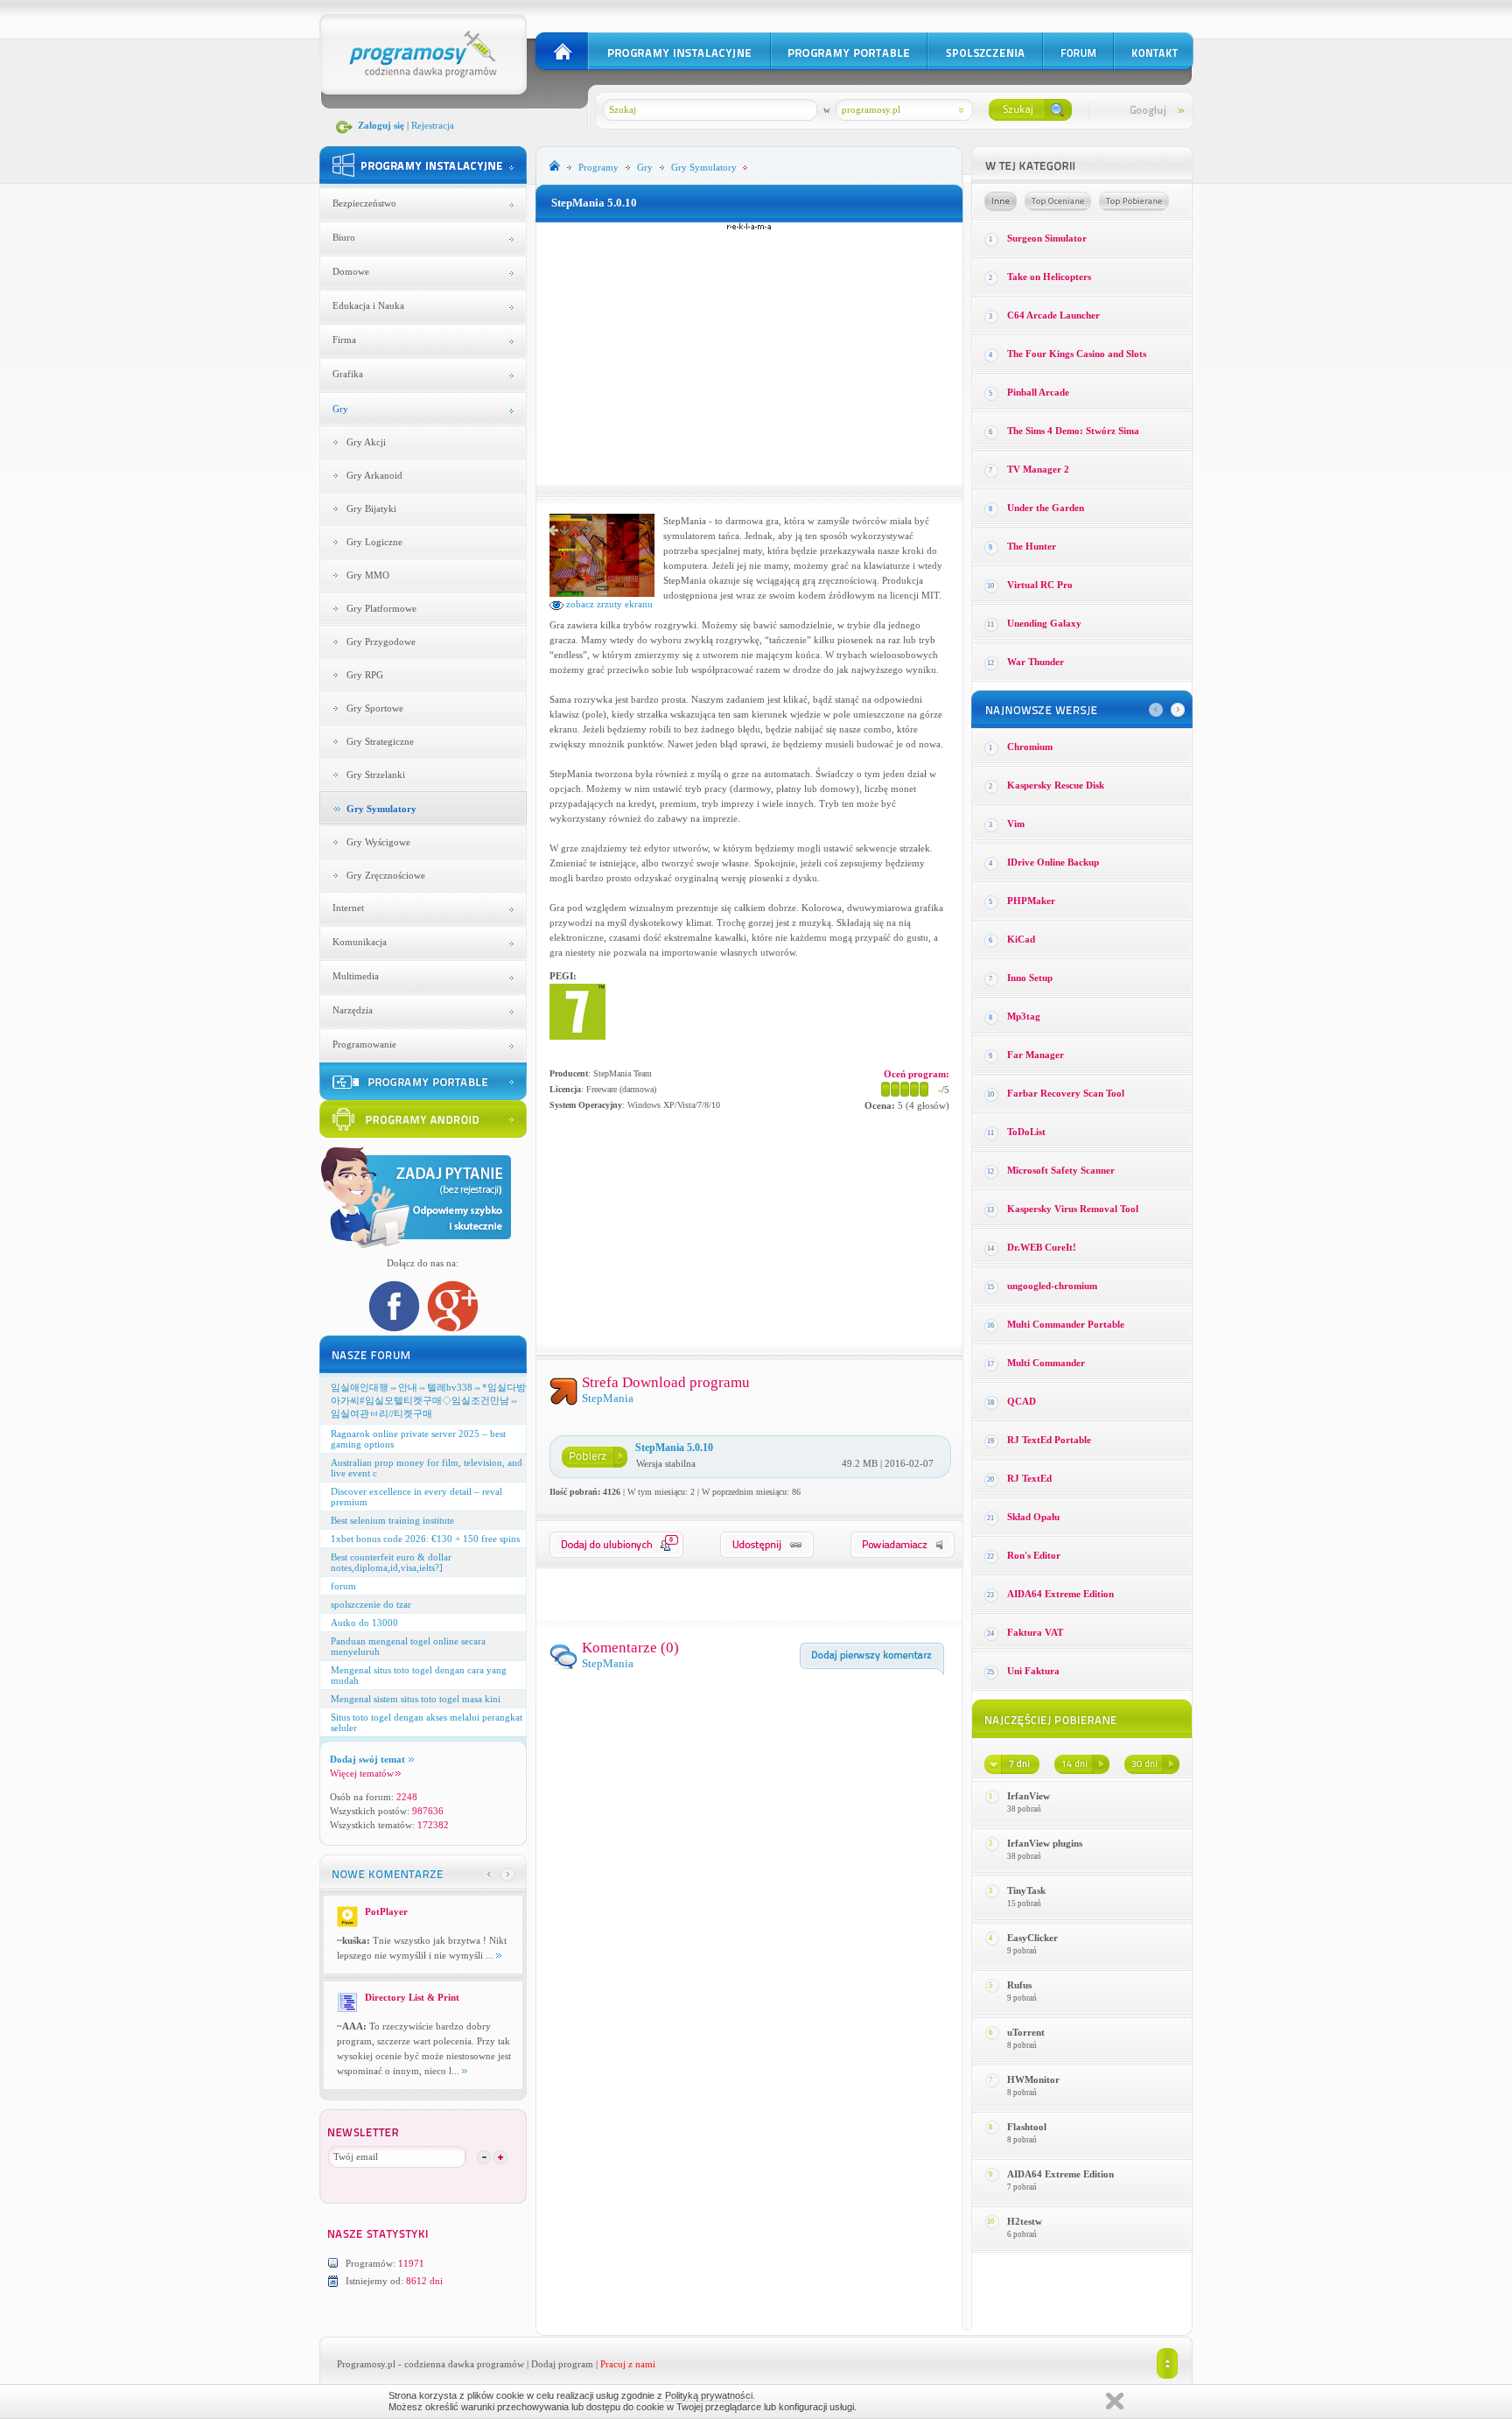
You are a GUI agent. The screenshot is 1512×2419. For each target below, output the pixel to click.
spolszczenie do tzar (371, 1604)
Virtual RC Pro (1040, 585)
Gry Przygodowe (381, 642)
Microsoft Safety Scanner (1061, 1170)
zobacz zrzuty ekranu (608, 604)
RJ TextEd (1029, 1478)
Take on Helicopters (1049, 277)
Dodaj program (562, 2364)
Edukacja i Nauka (368, 305)
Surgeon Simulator (1047, 238)
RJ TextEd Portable (1049, 1440)
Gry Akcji (366, 442)
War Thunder (1036, 662)
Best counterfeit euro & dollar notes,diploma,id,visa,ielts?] (391, 1562)
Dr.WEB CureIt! (1042, 1247)
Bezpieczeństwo (364, 203)
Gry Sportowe (375, 708)
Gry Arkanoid (374, 475)
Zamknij (1115, 2401)
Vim (1016, 824)
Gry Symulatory (381, 809)
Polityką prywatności (709, 2395)
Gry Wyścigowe (378, 842)
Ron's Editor (1034, 1555)
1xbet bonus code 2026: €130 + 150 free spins (425, 1539)
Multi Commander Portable (1066, 1324)
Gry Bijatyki (371, 508)
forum (343, 1586)
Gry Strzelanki (376, 775)
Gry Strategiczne (380, 741)
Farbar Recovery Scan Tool (1066, 1093)
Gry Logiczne (374, 542)
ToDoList (1026, 1132)
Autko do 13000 (364, 1623)
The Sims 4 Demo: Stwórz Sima (1073, 431)
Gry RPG (365, 675)
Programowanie (364, 1044)
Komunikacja (360, 942)
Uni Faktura (1033, 1671)
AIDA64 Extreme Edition (1060, 1594)
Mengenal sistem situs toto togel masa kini (416, 1699)
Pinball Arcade (1038, 392)
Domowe (351, 271)
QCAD (1022, 1401)
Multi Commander (1046, 1363)
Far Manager (1036, 1055)
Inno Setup (1030, 978)
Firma (344, 340)
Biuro (344, 237)
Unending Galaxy (1044, 623)
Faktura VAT (1035, 1632)
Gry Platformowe (381, 608)
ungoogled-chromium (1052, 1286)
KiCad (1021, 939)
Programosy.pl (366, 2364)
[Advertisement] (749, 354)
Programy (598, 167)
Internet (348, 908)
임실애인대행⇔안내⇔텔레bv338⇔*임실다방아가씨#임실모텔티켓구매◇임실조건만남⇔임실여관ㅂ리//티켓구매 (428, 1400)
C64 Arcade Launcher (1053, 315)
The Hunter (1032, 546)
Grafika (348, 374)
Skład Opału (1033, 1517)
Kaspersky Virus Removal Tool (1073, 1209)
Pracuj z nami (628, 2364)
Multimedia (356, 976)
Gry (340, 409)
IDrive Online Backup (1053, 862)
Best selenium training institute (392, 1520)
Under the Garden (1046, 508)
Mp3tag (1024, 1016)
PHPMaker (1031, 901)
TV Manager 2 (1038, 469)
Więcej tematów (362, 1773)
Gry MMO (368, 575)
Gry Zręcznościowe (386, 875)
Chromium (1030, 747)
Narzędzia (353, 1010)
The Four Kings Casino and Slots (1077, 354)
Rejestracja (433, 125)
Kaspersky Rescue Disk (1056, 785)
